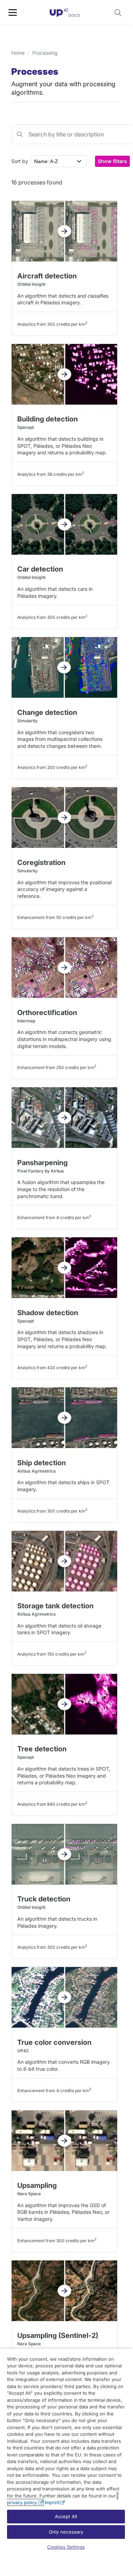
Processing (45, 53)
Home (18, 53)
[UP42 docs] (65, 13)
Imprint (52, 2502)
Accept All (66, 2516)
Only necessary (66, 2532)
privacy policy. (22, 2502)
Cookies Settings (66, 2547)
